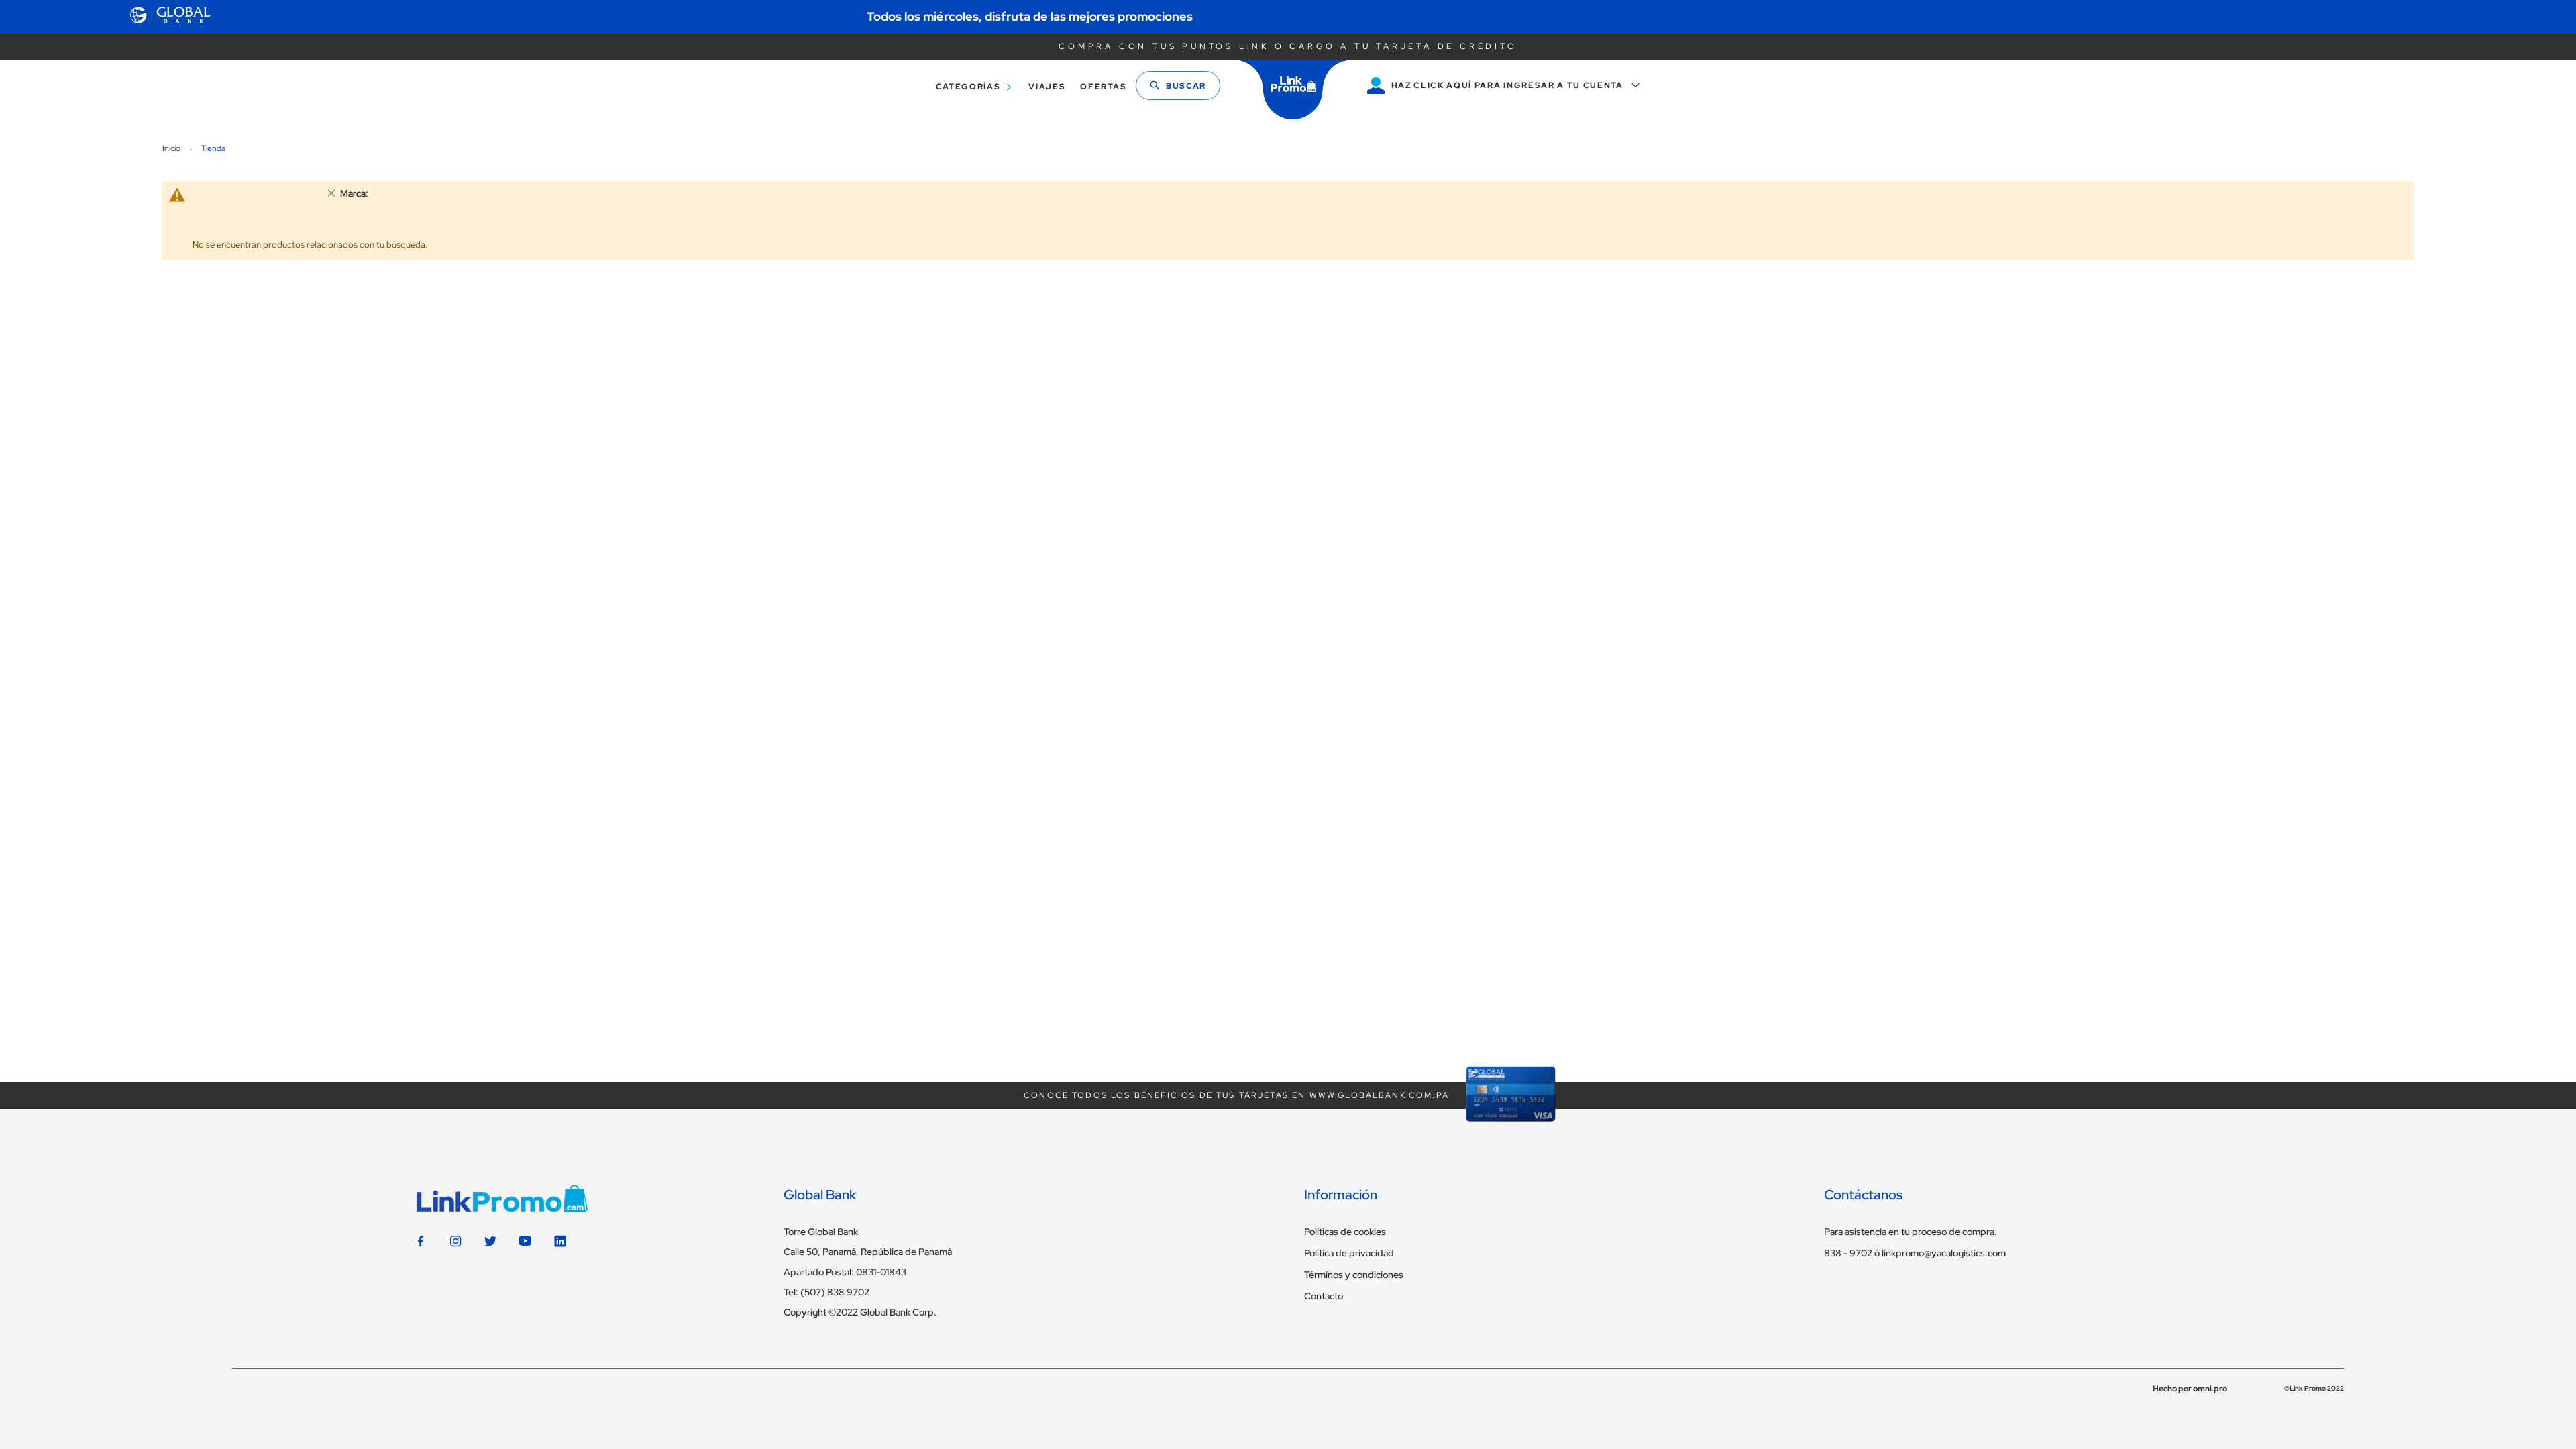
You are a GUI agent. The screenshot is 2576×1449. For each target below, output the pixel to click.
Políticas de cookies (1345, 1232)
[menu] (1027, 87)
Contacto (1324, 1296)
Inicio (172, 148)
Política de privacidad (1349, 1253)
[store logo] (1293, 90)
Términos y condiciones (1354, 1275)
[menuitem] (971, 87)
